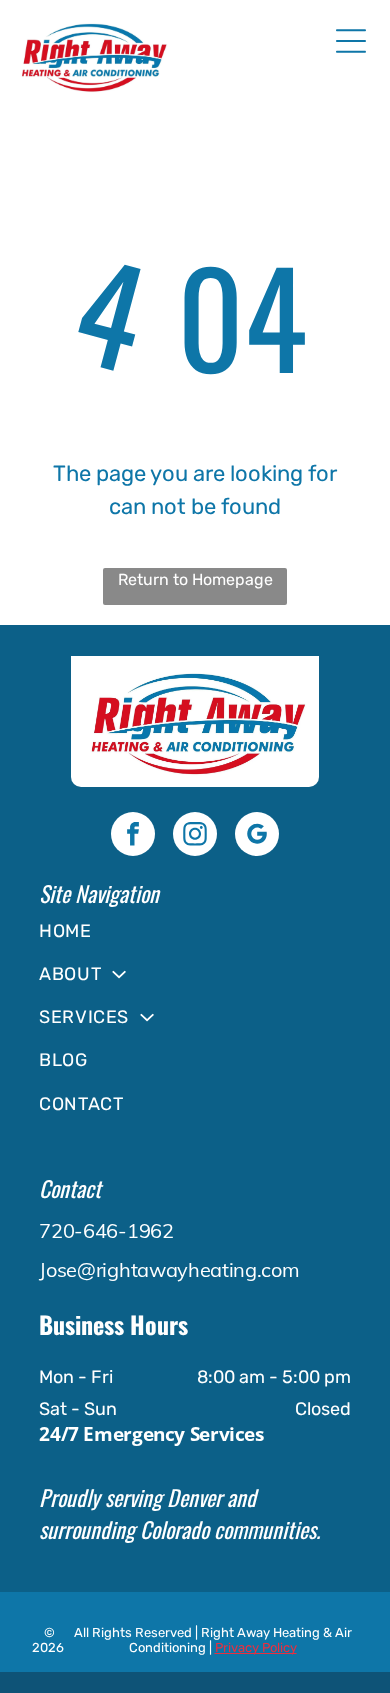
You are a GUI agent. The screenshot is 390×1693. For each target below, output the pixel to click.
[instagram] (195, 836)
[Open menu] (351, 41)
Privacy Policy (256, 1647)
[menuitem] (194, 930)
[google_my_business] (257, 836)
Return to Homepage (195, 579)
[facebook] (133, 836)
